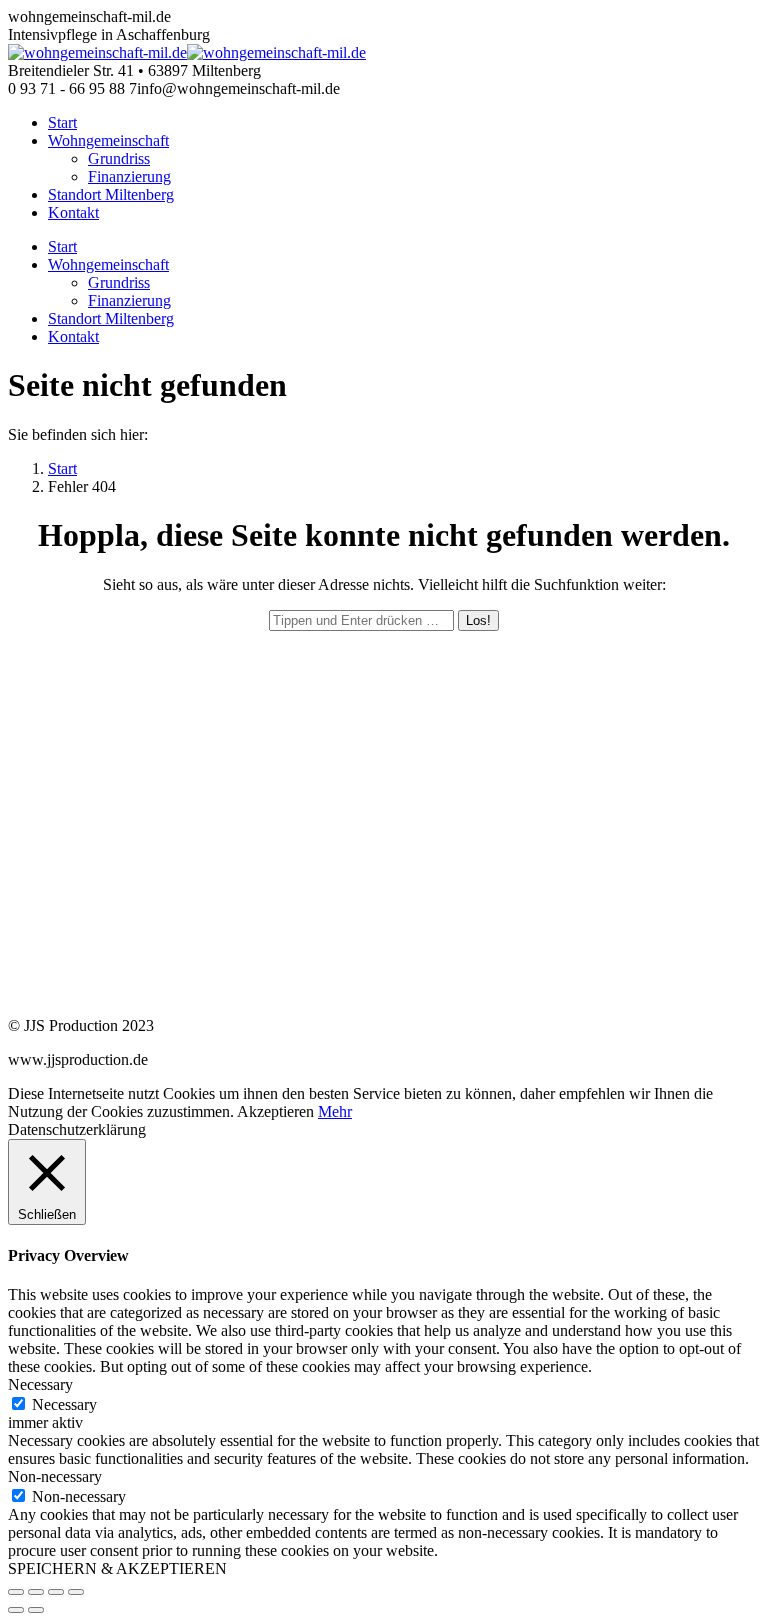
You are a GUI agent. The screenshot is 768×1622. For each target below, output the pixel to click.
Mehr (335, 1111)
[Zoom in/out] (76, 1592)
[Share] (36, 1592)
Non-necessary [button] (55, 1476)
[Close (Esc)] (16, 1592)
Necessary (64, 1404)
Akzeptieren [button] (275, 1111)
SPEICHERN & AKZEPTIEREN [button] (117, 1568)
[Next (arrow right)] (36, 1610)
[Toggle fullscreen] (56, 1592)
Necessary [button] (40, 1384)
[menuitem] (62, 122)
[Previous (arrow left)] (16, 1610)
